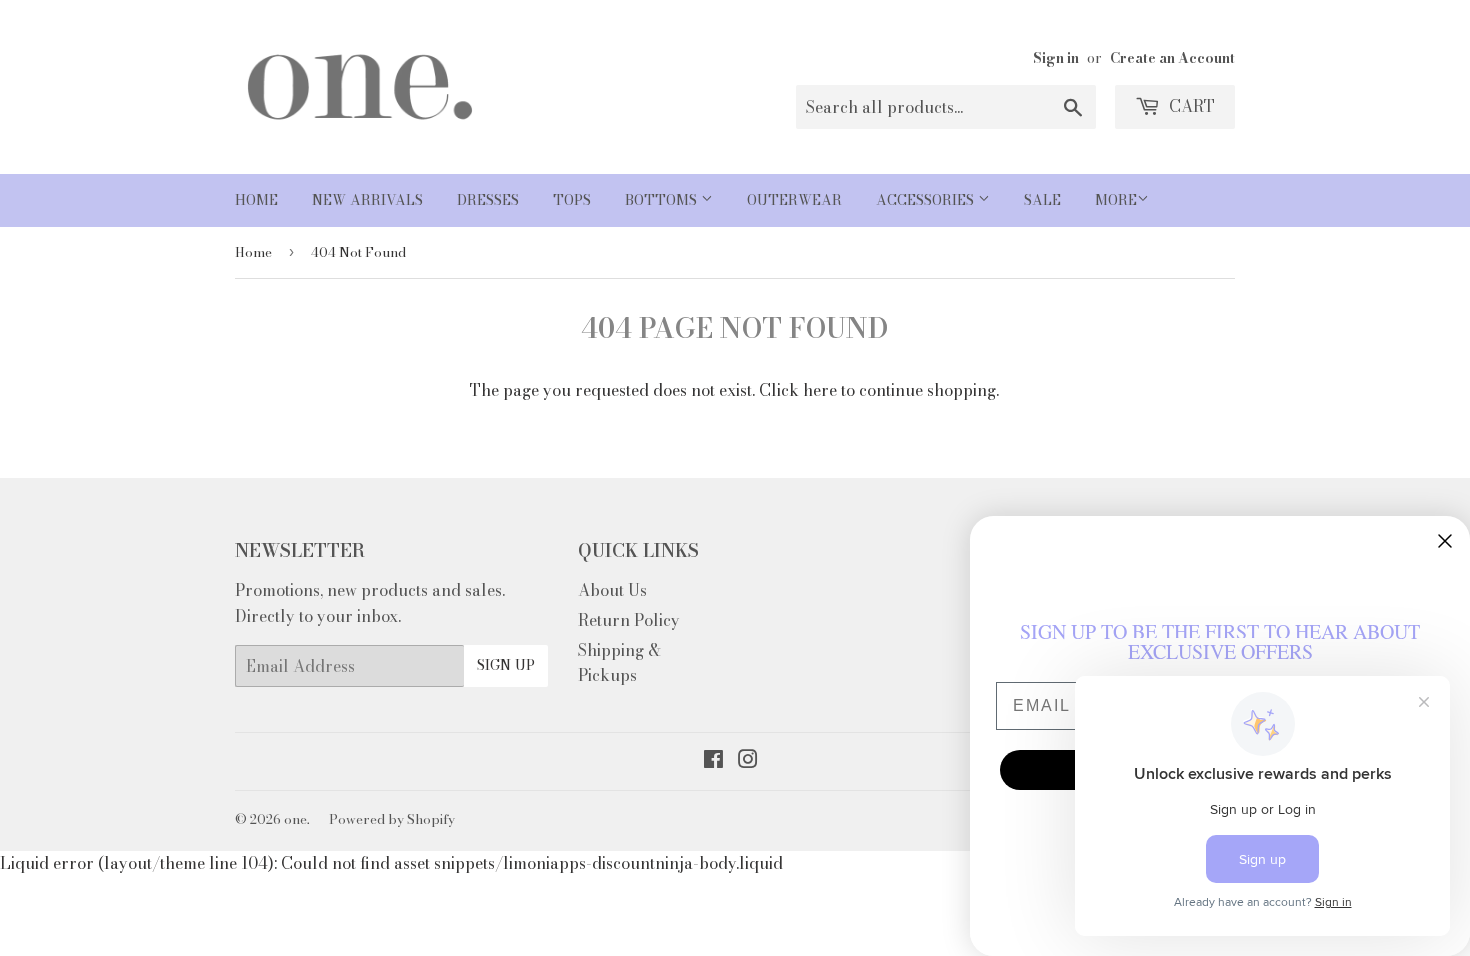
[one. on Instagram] (748, 761)
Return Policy (629, 620)
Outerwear (794, 200)
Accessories (927, 200)
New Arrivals (367, 200)
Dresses (488, 200)
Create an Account (1172, 58)
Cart (1190, 106)
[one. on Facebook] (713, 761)
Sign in (1056, 58)
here (820, 390)
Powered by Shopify (392, 819)
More (1116, 200)
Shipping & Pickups (619, 663)
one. (297, 819)
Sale (1042, 200)
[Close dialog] (1445, 541)
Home (256, 200)
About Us (612, 590)
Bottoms (663, 200)
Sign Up (506, 665)
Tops (572, 200)
